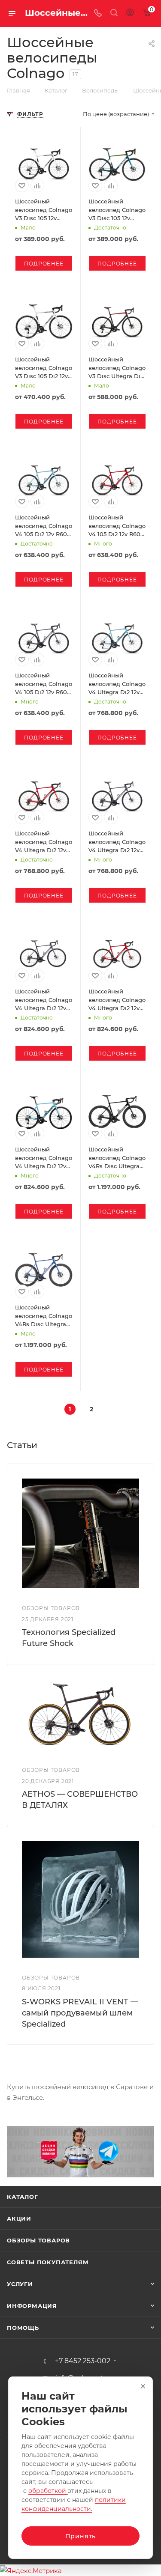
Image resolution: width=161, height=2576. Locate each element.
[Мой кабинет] (130, 13)
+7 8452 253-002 (83, 2361)
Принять (81, 2536)
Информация (32, 2306)
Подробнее (44, 264)
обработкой (48, 2491)
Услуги (20, 2284)
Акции (19, 2218)
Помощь (23, 2328)
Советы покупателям (48, 2262)
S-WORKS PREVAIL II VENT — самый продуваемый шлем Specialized (80, 2013)
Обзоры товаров (38, 2240)
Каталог (23, 2197)
